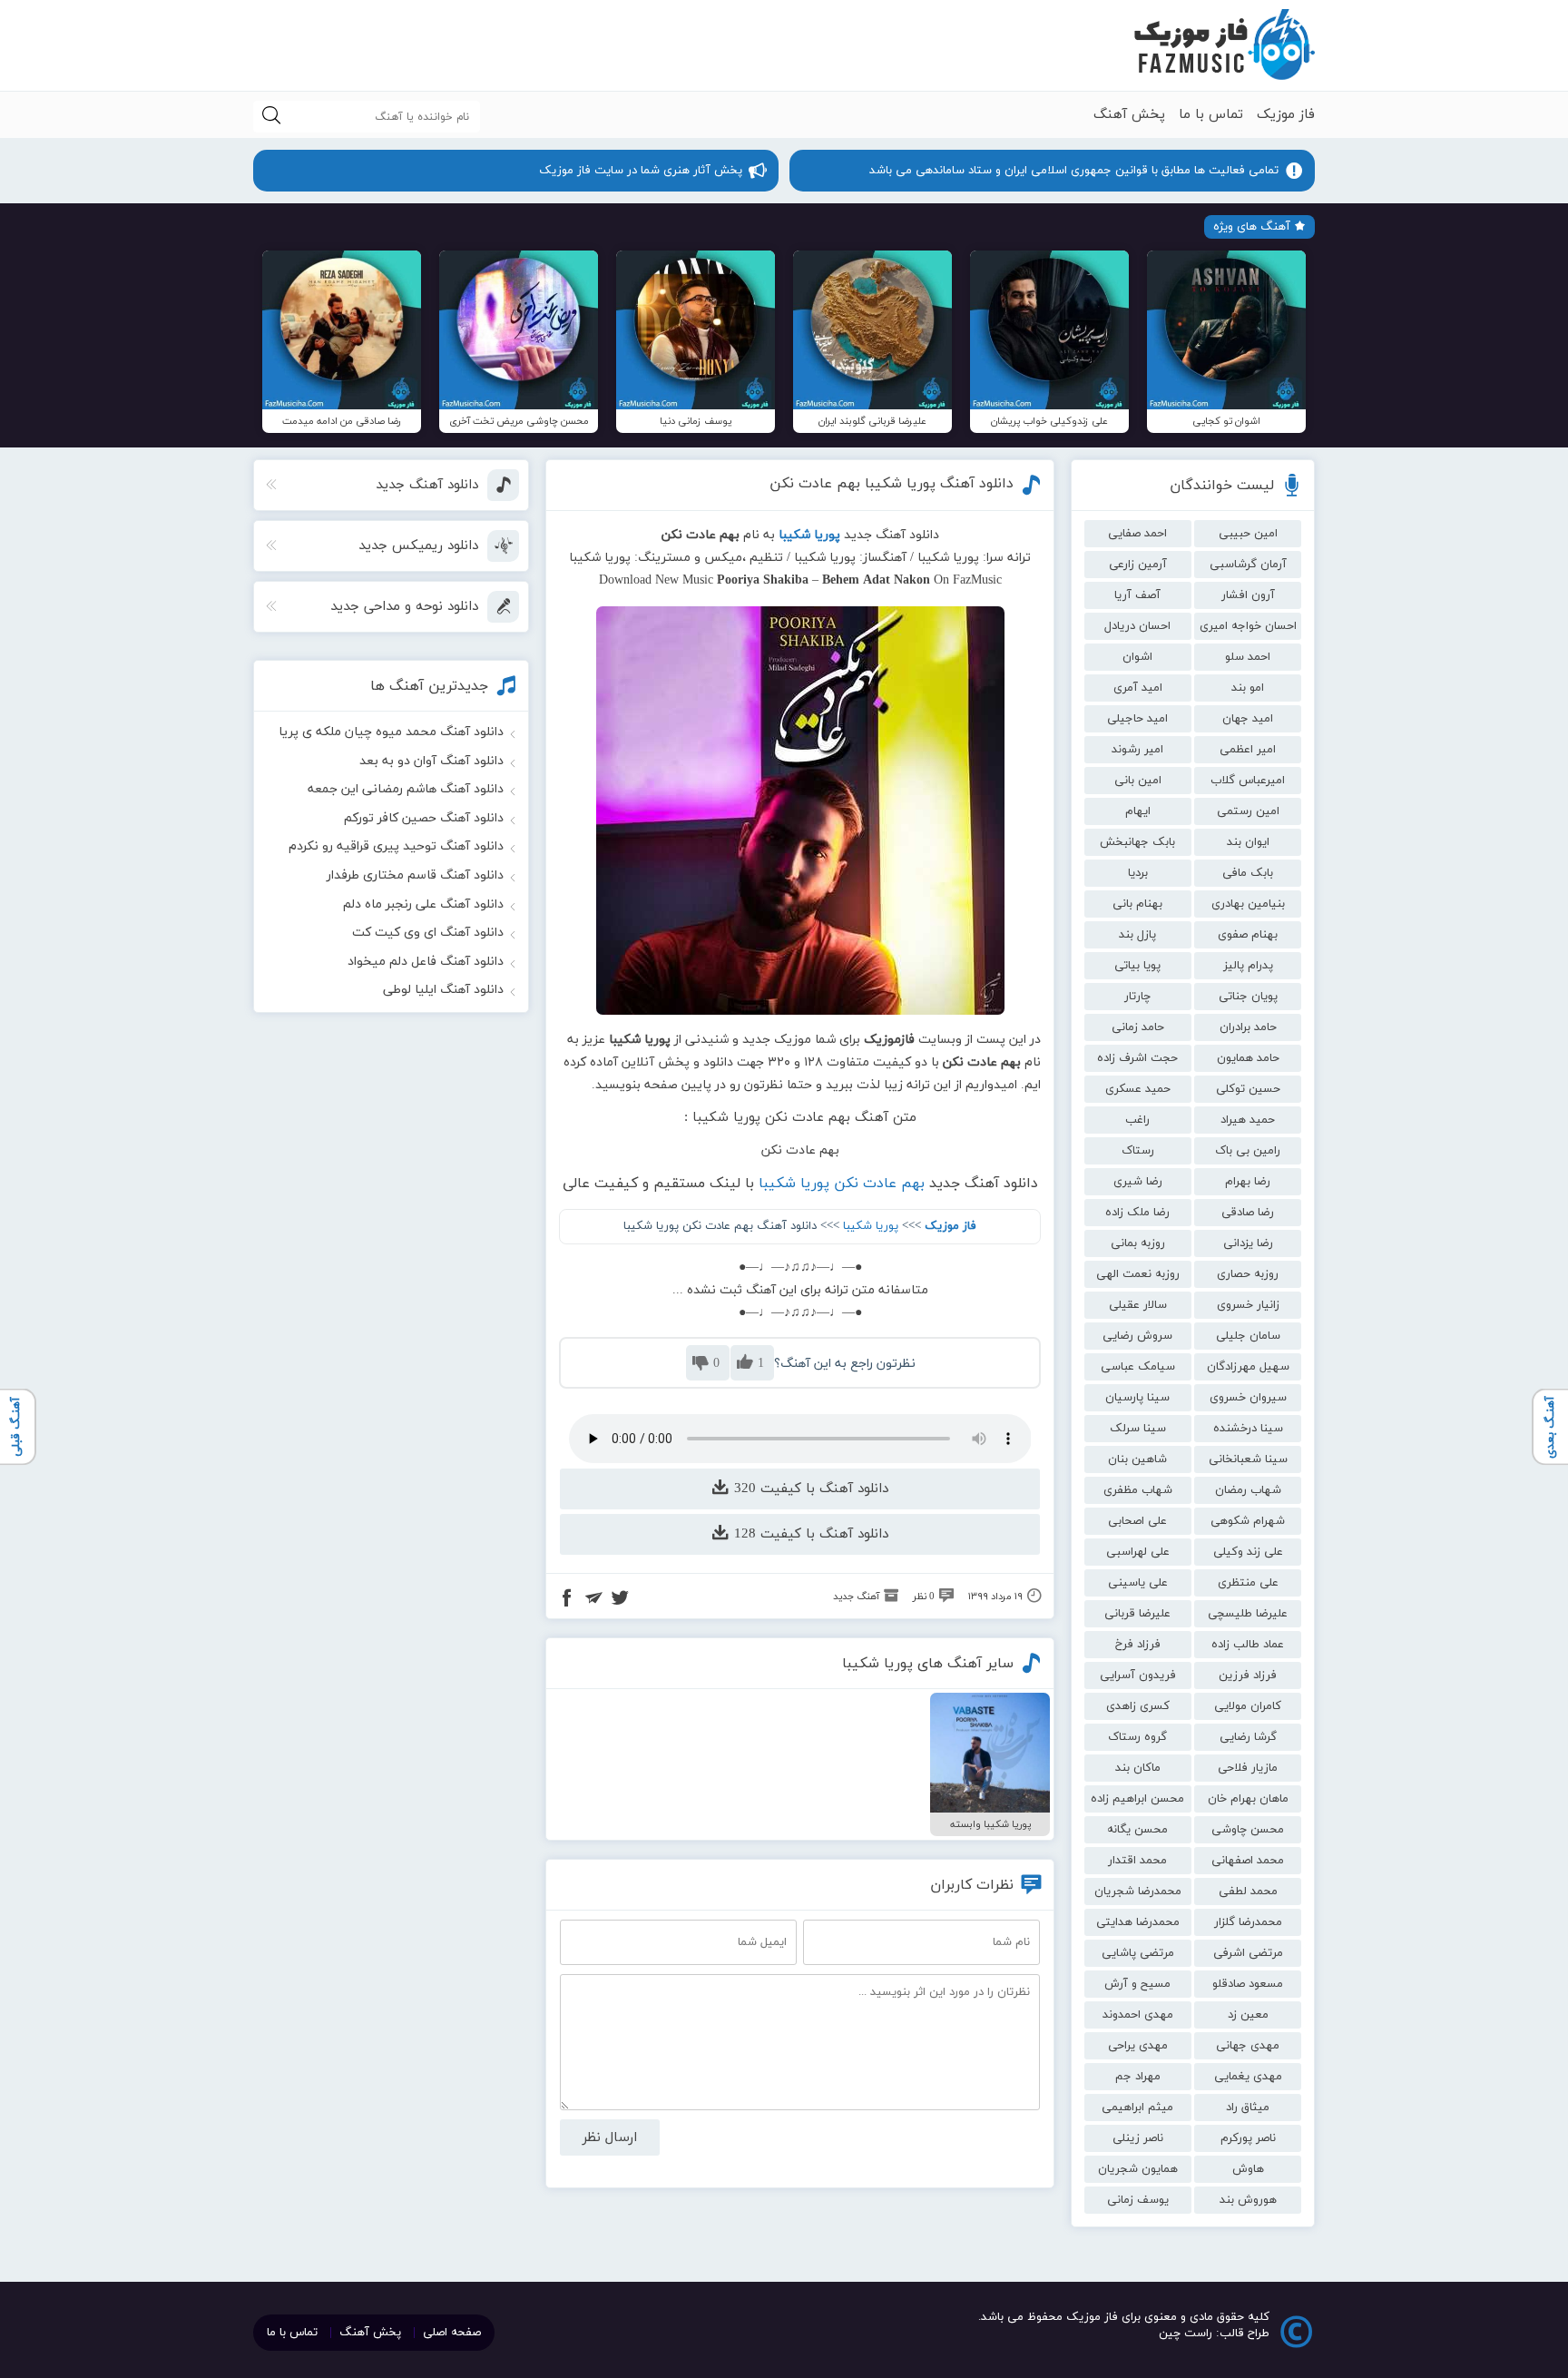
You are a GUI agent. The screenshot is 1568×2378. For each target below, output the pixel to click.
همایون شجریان (1138, 2169)
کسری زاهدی (1138, 1706)
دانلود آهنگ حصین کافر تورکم (424, 818)
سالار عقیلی (1138, 1305)
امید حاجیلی (1137, 719)
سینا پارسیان (1137, 1398)
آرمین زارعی (1138, 565)
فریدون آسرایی (1138, 1675)
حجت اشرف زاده (1137, 1058)
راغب (1137, 1120)
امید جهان (1248, 719)
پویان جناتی (1248, 997)
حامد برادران (1248, 1027)
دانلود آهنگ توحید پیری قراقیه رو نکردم (396, 846)
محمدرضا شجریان (1138, 1892)
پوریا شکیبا (871, 1226)
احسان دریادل (1137, 626)
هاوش (1248, 2169)
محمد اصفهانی (1248, 1861)
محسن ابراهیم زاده (1137, 1799)
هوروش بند (1248, 2200)
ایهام (1138, 811)
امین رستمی (1248, 811)
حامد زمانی (1138, 1027)
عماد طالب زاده (1248, 1645)
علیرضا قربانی (1137, 1614)
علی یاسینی (1138, 1583)
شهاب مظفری (1138, 1490)
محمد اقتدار (1137, 1861)
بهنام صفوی (1248, 935)
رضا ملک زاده (1137, 1213)
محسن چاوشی (1248, 1830)
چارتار (1137, 997)
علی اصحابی (1137, 1521)
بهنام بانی (1137, 904)
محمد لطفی (1248, 1892)
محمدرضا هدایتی (1138, 1922)
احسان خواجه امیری (1248, 626)
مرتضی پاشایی (1138, 1953)
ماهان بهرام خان (1248, 1799)
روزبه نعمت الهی (1138, 1274)
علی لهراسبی (1138, 1552)
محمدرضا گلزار (1248, 1922)
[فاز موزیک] (1224, 45)
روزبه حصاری (1248, 1274)
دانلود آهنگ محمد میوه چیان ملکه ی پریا (391, 732)
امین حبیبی (1248, 534)
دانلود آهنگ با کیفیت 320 (809, 1489)
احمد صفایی (1137, 534)
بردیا (1138, 873)
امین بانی (1138, 781)
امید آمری (1138, 688)
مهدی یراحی (1138, 2046)
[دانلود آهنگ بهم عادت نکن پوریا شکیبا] (800, 811)
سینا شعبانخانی (1248, 1459)
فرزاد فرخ (1138, 1645)
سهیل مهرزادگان (1248, 1367)
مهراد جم (1138, 2077)
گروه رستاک (1137, 1737)
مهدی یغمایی (1248, 2077)
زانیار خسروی (1248, 1305)
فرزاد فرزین (1248, 1675)
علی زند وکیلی (1248, 1552)
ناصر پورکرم (1248, 2138)
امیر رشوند (1137, 750)
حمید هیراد (1248, 1120)
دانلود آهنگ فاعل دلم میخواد (426, 962)
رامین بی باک (1248, 1151)
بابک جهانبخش (1137, 842)
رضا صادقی (1248, 1213)
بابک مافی (1248, 873)
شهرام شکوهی (1248, 1521)
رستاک (1138, 1151)
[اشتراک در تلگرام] (593, 1600)
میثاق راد (1248, 2108)
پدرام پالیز (1248, 966)
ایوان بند (1248, 842)
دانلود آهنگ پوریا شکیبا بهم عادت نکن (892, 484)
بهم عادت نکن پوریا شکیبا (842, 1184)
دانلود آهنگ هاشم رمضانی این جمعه (406, 789)
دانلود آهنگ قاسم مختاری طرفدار (415, 875)
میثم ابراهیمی (1137, 2108)
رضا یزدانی (1248, 1243)
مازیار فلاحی (1248, 1768)
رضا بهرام (1248, 1182)
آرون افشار (1248, 595)
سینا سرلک (1138, 1429)
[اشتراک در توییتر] (620, 1600)
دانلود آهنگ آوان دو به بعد (431, 761)
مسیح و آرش (1137, 1984)
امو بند (1248, 688)
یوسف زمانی (1138, 2200)
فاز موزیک (1286, 115)
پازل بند (1137, 935)
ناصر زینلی (1138, 2138)
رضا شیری (1138, 1182)
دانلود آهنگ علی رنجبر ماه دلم (423, 904)
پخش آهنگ (1129, 115)
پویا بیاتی (1137, 966)
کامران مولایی (1248, 1706)
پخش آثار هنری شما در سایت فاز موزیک (641, 171)
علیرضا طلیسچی (1248, 1614)
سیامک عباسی (1138, 1367)
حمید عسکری (1138, 1089)
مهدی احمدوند (1138, 2015)
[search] (271, 117)
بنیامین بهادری (1248, 904)
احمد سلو (1248, 657)
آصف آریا (1137, 595)
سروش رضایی (1137, 1336)
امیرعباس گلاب (1248, 781)
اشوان (1137, 657)
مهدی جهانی (1248, 2046)
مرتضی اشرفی (1248, 1953)
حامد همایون (1248, 1058)
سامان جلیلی (1248, 1336)
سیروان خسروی (1248, 1398)
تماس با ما (1211, 115)
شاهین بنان (1137, 1459)
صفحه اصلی (452, 2333)
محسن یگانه (1137, 1830)
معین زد (1248, 2015)
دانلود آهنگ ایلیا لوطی (443, 990)
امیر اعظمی (1248, 750)
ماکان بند (1138, 1768)
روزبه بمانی (1138, 1243)
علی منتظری (1248, 1583)
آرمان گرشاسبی (1248, 565)
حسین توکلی (1248, 1089)
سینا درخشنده (1248, 1429)
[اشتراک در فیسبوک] (567, 1600)
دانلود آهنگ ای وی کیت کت (428, 933)
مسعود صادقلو (1248, 1984)
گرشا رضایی (1248, 1737)
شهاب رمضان (1248, 1490)
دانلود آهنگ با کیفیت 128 (809, 1534)
